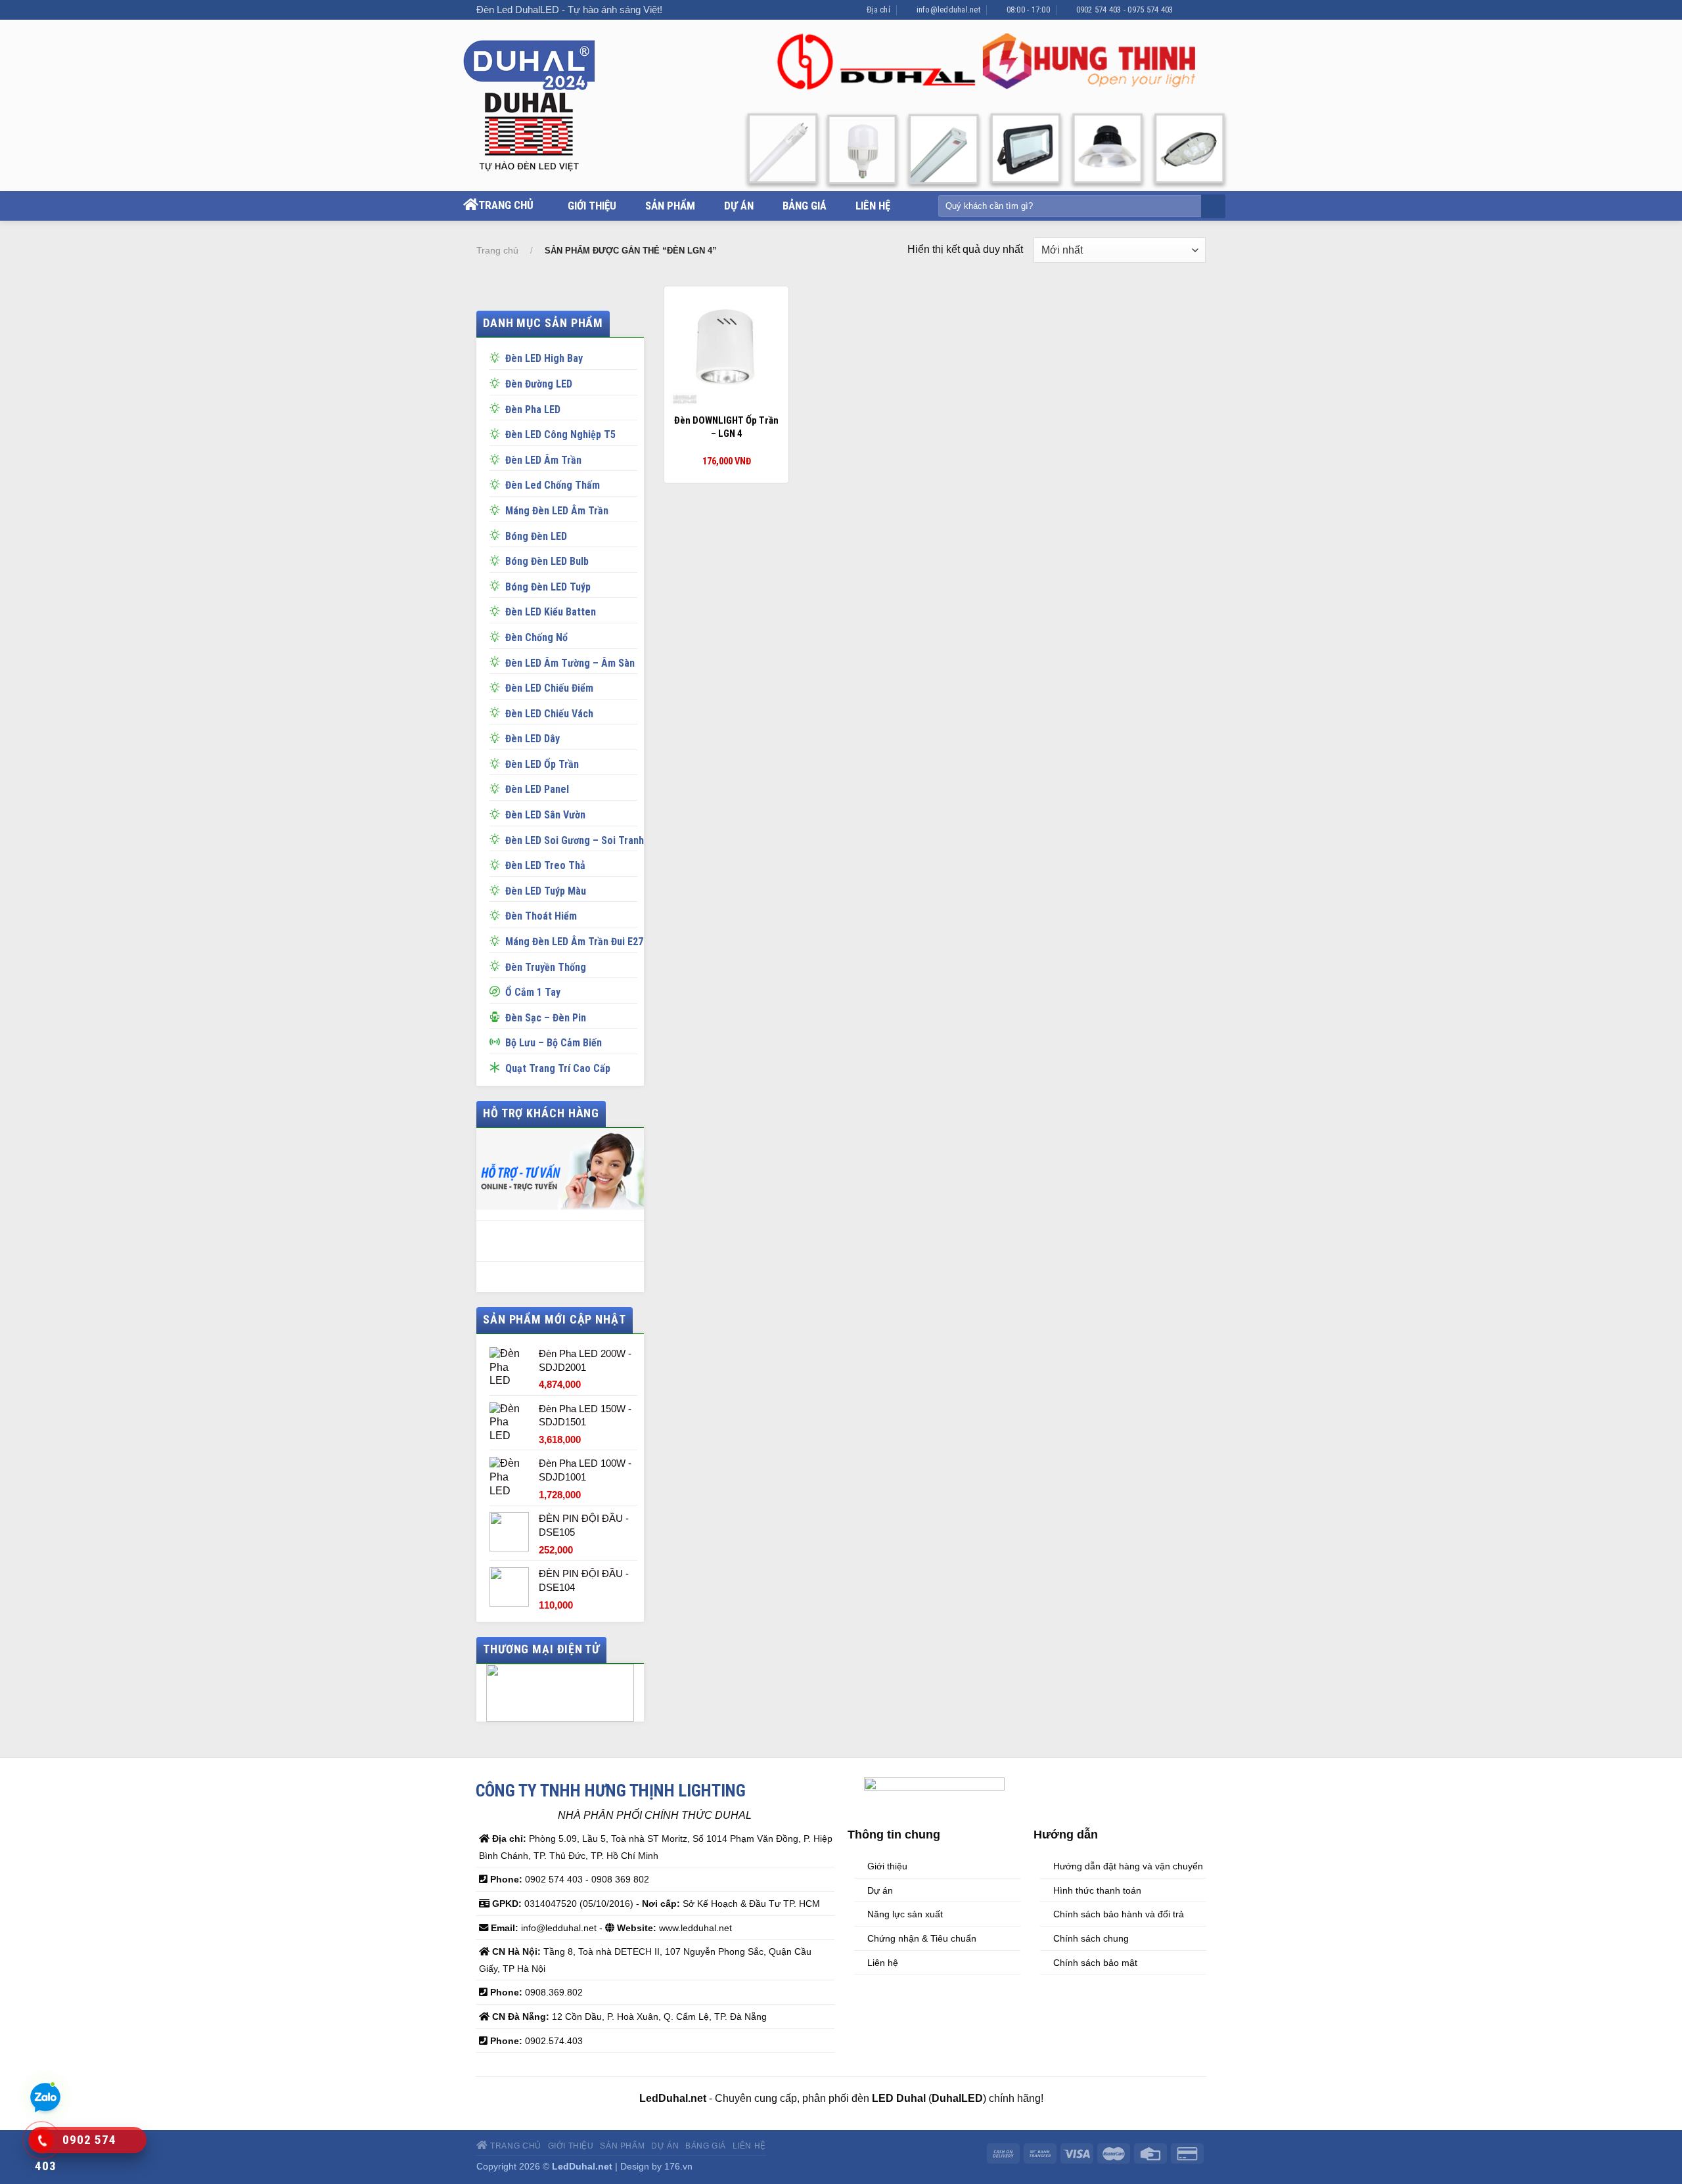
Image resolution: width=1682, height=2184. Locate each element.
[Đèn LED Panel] (497, 788)
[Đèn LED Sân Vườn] (497, 813)
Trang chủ (506, 205)
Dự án (739, 206)
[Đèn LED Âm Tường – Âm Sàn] (497, 661)
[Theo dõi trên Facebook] (1187, 10)
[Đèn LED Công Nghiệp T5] (497, 433)
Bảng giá (805, 206)
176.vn (678, 2166)
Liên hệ (873, 206)
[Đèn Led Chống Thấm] (497, 483)
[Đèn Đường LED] (497, 382)
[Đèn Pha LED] (497, 408)
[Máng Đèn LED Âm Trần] (497, 509)
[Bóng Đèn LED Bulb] (497, 560)
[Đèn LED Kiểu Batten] (497, 610)
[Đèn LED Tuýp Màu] (497, 889)
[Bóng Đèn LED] (497, 535)
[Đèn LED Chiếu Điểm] (497, 686)
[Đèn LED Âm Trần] (497, 458)
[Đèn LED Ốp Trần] (497, 763)
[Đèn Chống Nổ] (497, 636)
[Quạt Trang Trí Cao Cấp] (497, 1067)
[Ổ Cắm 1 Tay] (497, 991)
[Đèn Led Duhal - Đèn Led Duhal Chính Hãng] (544, 106)
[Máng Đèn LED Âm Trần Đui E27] (497, 940)
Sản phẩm (670, 206)
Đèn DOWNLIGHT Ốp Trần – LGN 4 (726, 427)
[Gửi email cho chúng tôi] (1199, 10)
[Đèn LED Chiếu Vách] (497, 712)
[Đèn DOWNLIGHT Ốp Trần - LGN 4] (727, 349)
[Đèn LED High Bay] (497, 357)
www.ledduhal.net (695, 1928)
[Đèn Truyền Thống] (497, 966)
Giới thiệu (592, 206)
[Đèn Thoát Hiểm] (497, 914)
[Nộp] (1212, 207)
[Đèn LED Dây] (497, 737)
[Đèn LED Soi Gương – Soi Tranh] (497, 839)
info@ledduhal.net (559, 1928)
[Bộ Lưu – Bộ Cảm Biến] (497, 1041)
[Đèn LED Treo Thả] (497, 864)
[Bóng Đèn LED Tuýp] (497, 585)
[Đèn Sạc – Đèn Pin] (497, 1016)
